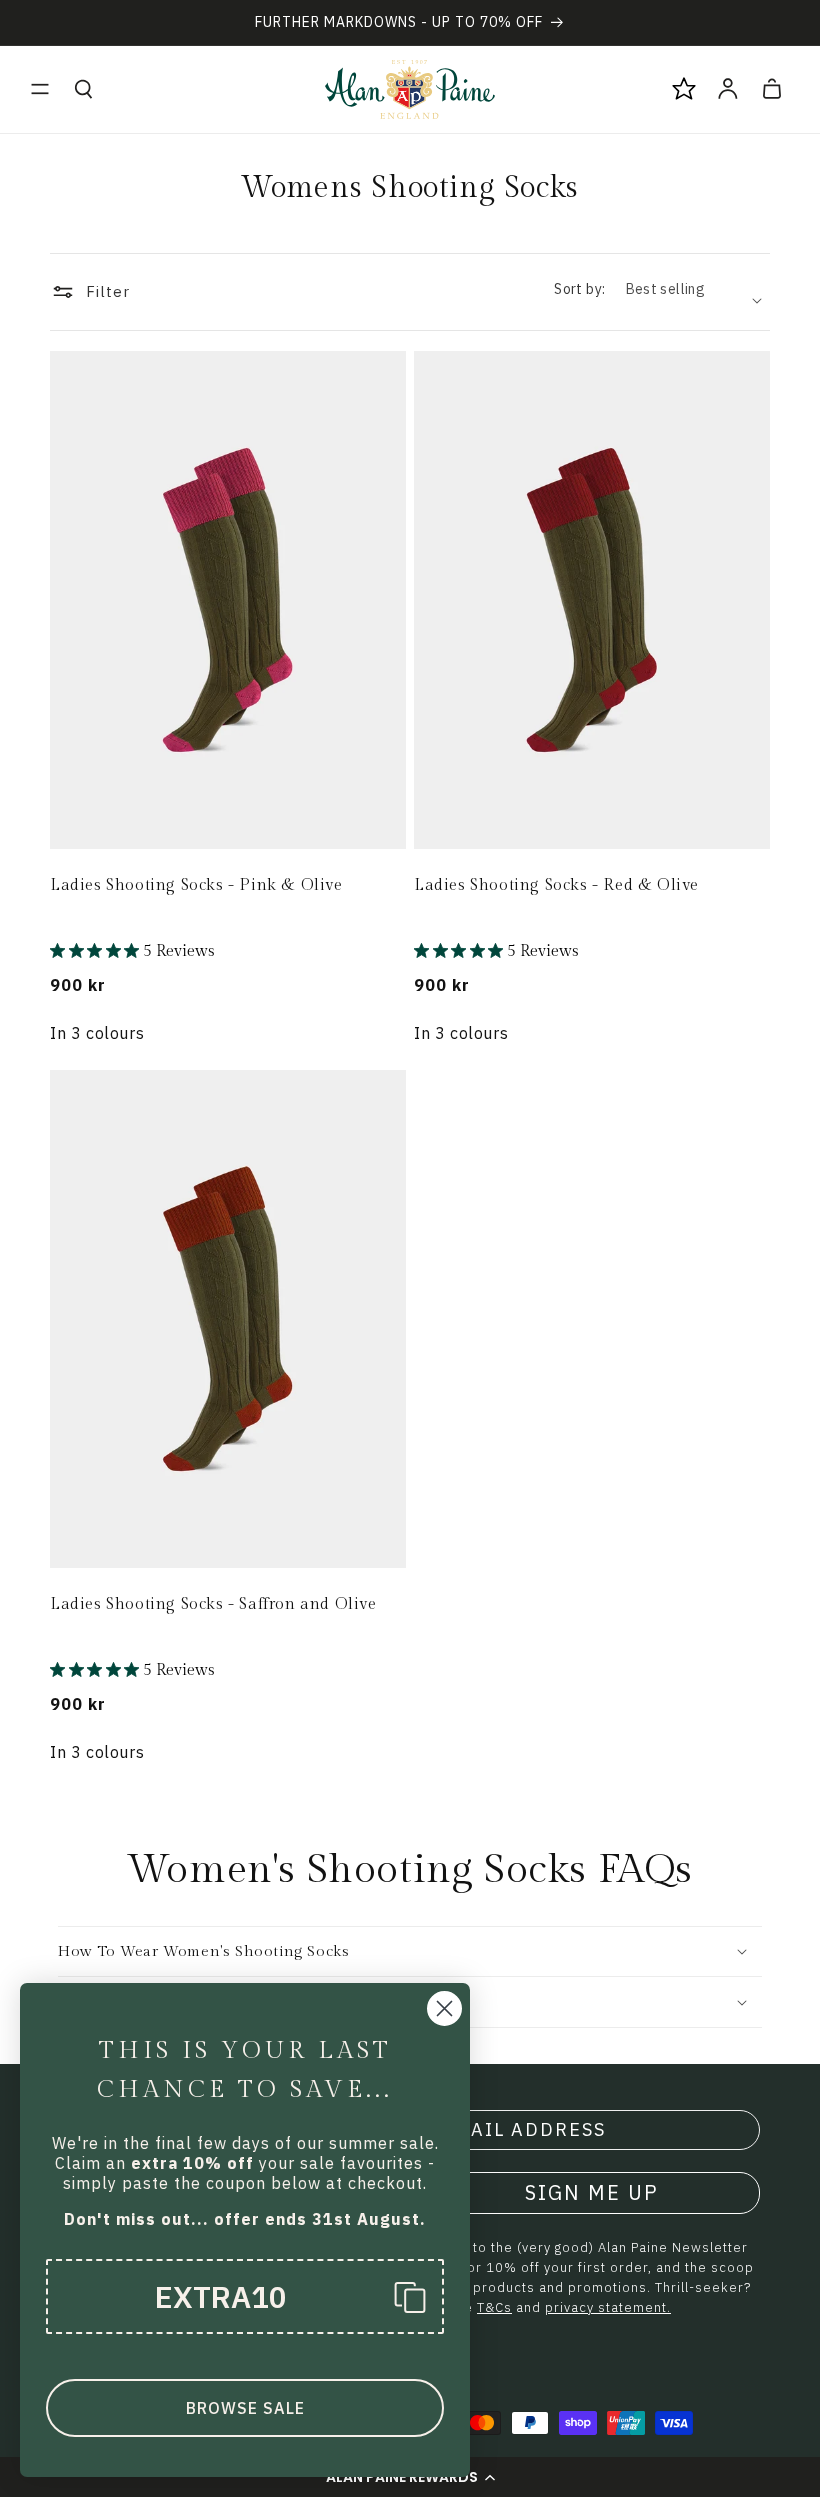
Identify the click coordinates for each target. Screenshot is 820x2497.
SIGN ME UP (592, 2192)
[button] (40, 89)
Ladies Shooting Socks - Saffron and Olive (213, 1604)
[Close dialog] (444, 2008)
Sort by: (579, 289)
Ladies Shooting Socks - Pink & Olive (196, 885)
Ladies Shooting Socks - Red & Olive (556, 885)
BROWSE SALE (245, 2408)
